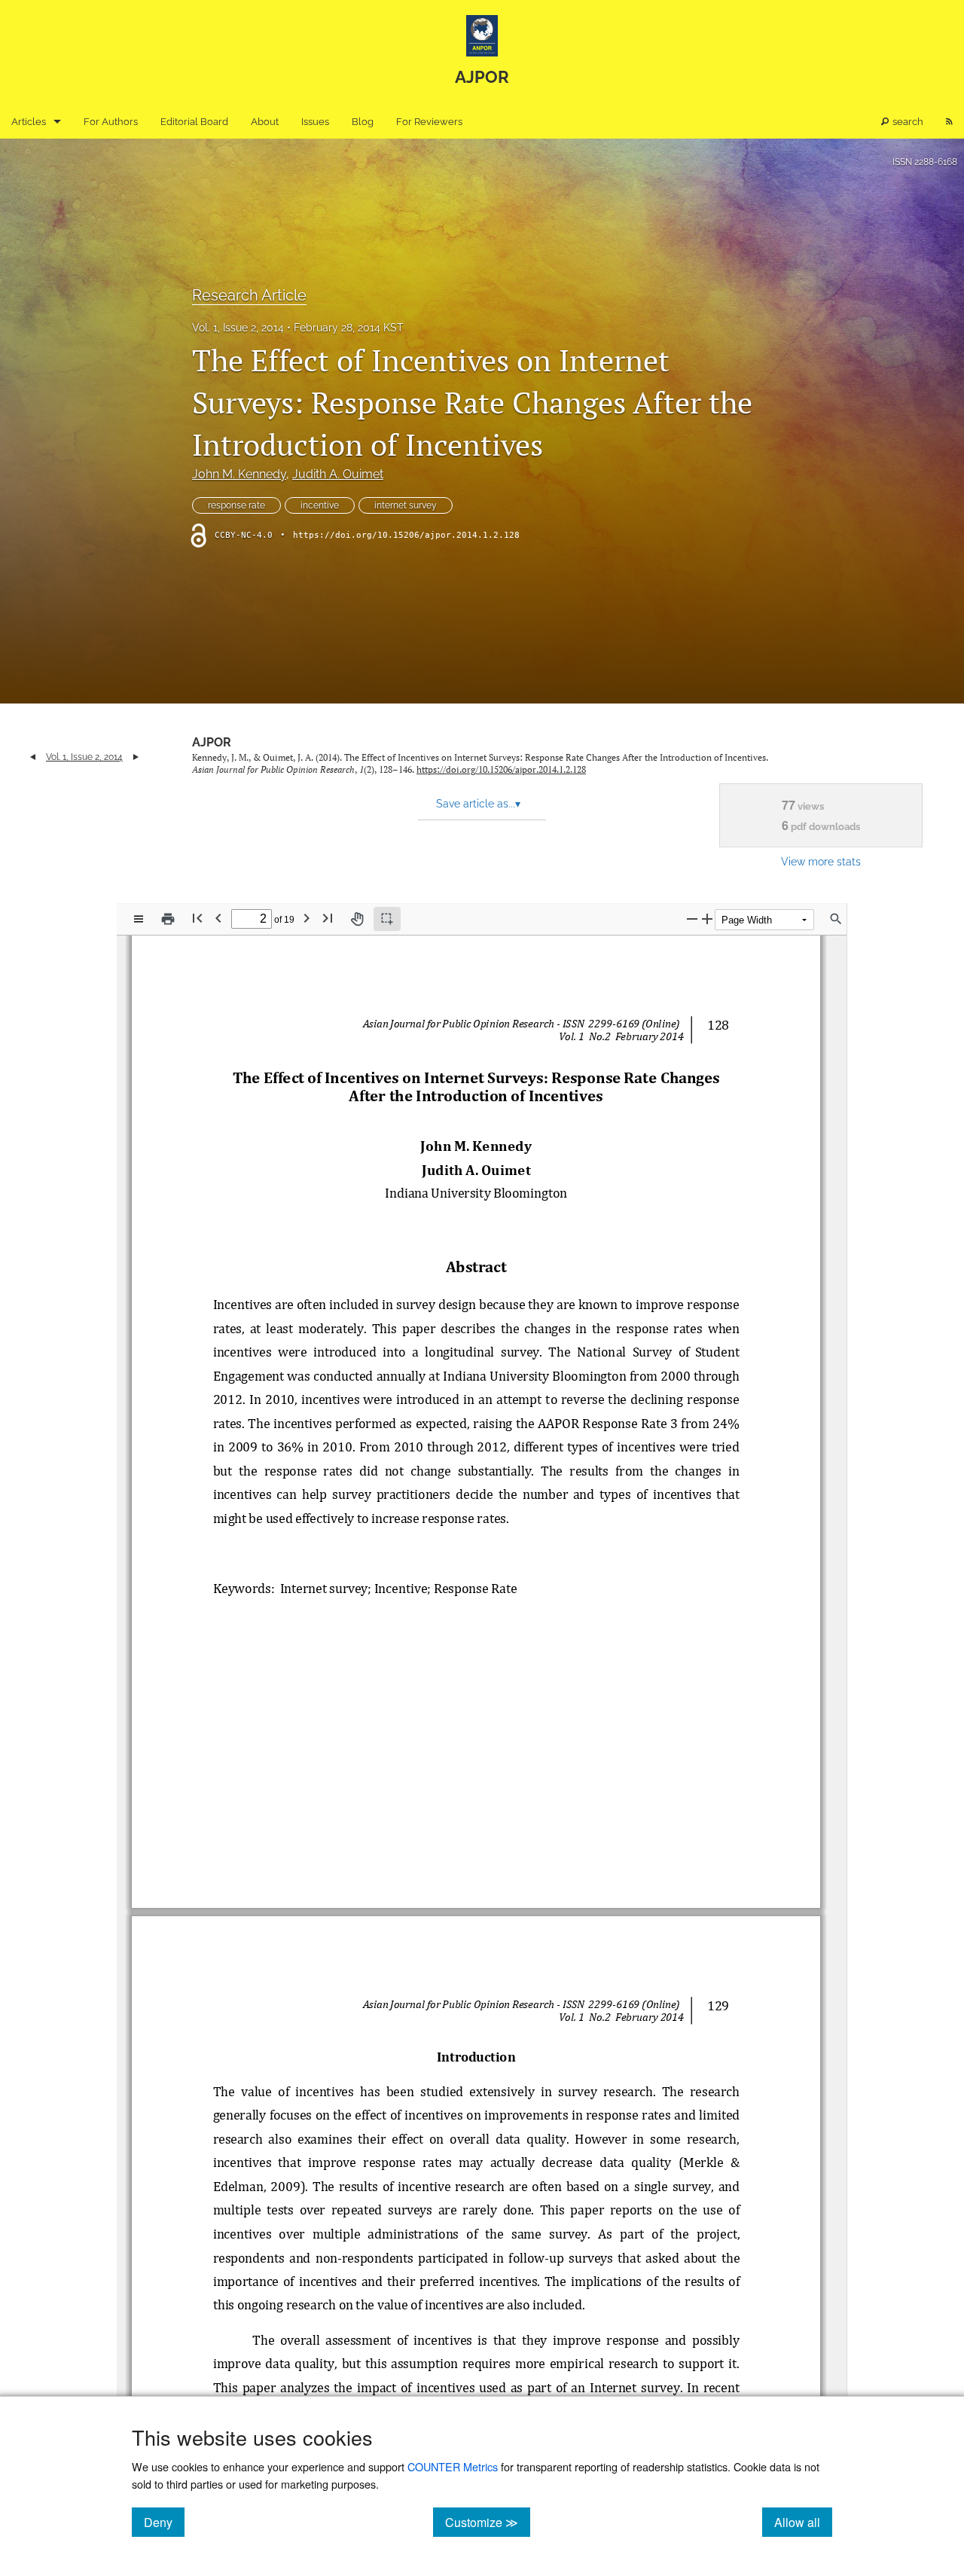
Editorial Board (194, 122)
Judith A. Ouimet (338, 474)
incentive (320, 505)
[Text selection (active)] (387, 919)
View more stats (821, 861)
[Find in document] (836, 919)
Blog (363, 122)
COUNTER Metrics (453, 2466)
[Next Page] (307, 918)
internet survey (406, 505)
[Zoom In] (707, 919)
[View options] (139, 919)
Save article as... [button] (478, 804)
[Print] (168, 919)
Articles (29, 122)
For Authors (111, 122)
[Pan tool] (357, 919)
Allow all (803, 2522)
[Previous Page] (218, 918)
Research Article (249, 295)
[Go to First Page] (197, 918)
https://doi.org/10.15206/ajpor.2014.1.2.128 (406, 535)
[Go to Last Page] (328, 918)
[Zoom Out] (692, 919)
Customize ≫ (488, 2522)
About (265, 122)
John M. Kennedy (239, 474)
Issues (315, 122)
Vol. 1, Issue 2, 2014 (238, 328)
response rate (236, 505)
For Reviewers (429, 122)
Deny (164, 2522)
